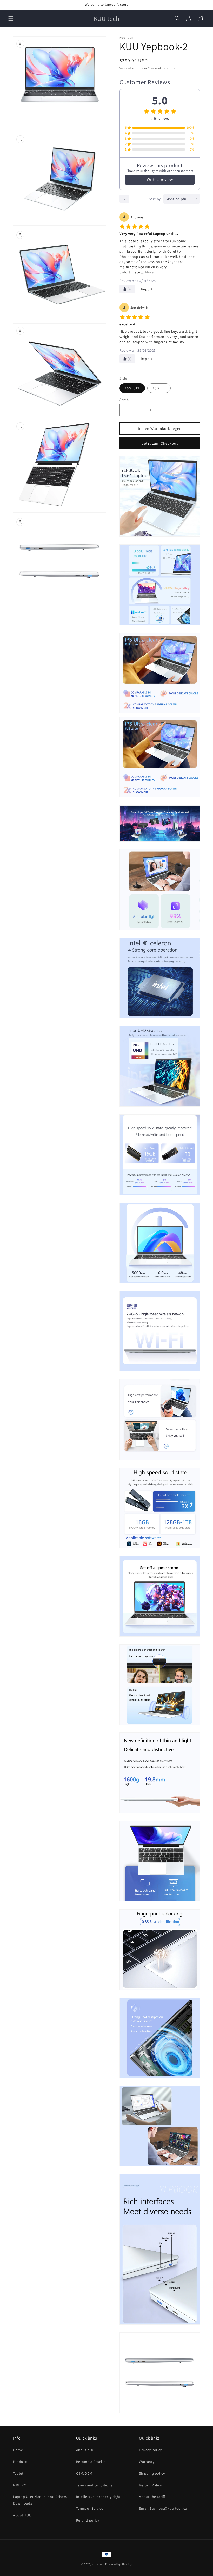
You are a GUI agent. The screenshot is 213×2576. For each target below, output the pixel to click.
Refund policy (88, 2520)
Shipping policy (152, 2473)
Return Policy (150, 2485)
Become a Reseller (92, 2462)
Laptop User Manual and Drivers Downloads (40, 2500)
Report (147, 289)
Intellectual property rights (99, 2497)
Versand (125, 68)
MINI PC (19, 2485)
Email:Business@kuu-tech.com (165, 2508)
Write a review (160, 179)
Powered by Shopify (119, 2564)
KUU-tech (98, 2564)
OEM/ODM (84, 2473)
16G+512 (132, 388)
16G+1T (159, 388)
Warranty (147, 2462)
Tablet (18, 2473)
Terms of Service (90, 2508)
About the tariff (152, 2497)
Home (18, 2450)
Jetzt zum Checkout (160, 443)
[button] (11, 18)
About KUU (22, 2515)
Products (21, 2462)
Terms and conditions (94, 2485)
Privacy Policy (150, 2450)
